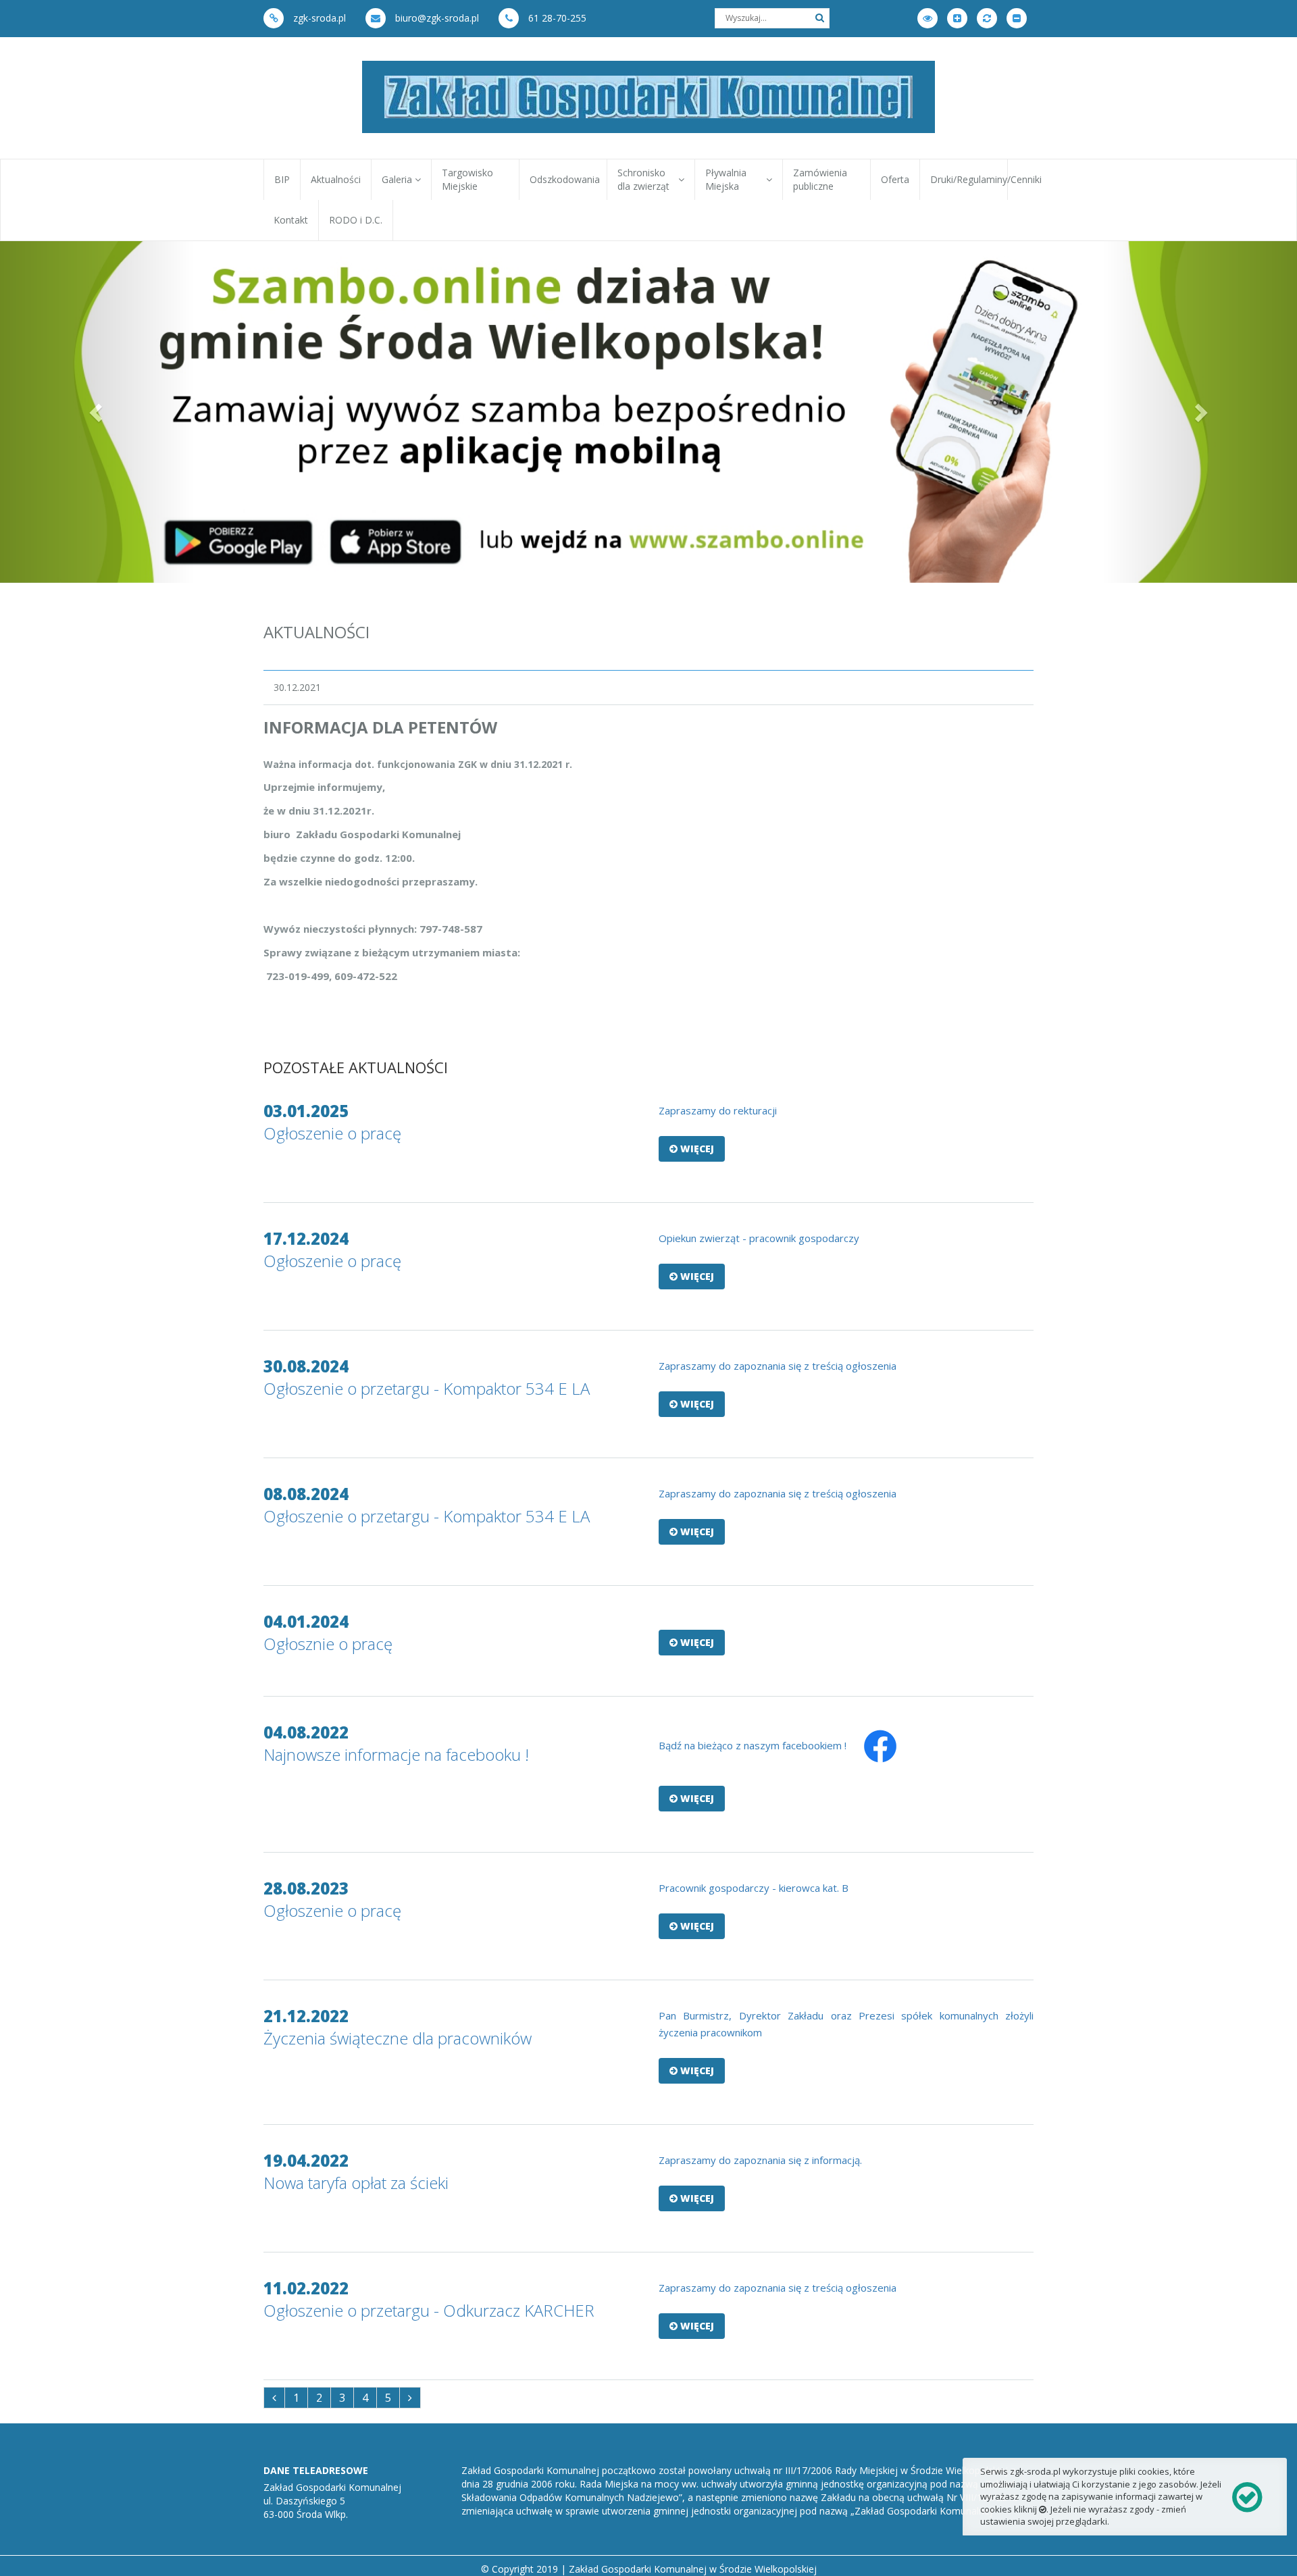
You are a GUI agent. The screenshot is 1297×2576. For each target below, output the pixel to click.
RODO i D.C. (356, 220)
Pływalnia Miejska (726, 179)
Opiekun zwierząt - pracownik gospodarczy (759, 1238)
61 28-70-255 (556, 18)
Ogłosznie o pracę (328, 1644)
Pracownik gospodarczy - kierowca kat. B (754, 1888)
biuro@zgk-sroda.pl (436, 18)
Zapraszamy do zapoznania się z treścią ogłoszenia (778, 1366)
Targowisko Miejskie (467, 179)
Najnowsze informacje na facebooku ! (396, 1754)
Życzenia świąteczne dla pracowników (398, 2038)
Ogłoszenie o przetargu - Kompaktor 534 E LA (427, 1388)
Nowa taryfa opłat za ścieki (356, 2183)
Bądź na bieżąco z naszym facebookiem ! (753, 1745)
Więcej (696, 1149)
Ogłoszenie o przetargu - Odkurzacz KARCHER (429, 2310)
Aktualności (336, 179)
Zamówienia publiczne (820, 179)
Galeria (398, 179)
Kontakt (291, 220)
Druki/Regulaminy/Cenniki (969, 179)
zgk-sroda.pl (318, 18)
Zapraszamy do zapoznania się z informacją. (760, 2160)
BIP (282, 179)
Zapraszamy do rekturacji (718, 1110)
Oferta (895, 179)
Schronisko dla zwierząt (646, 179)
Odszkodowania (565, 179)
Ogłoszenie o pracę (332, 1133)
